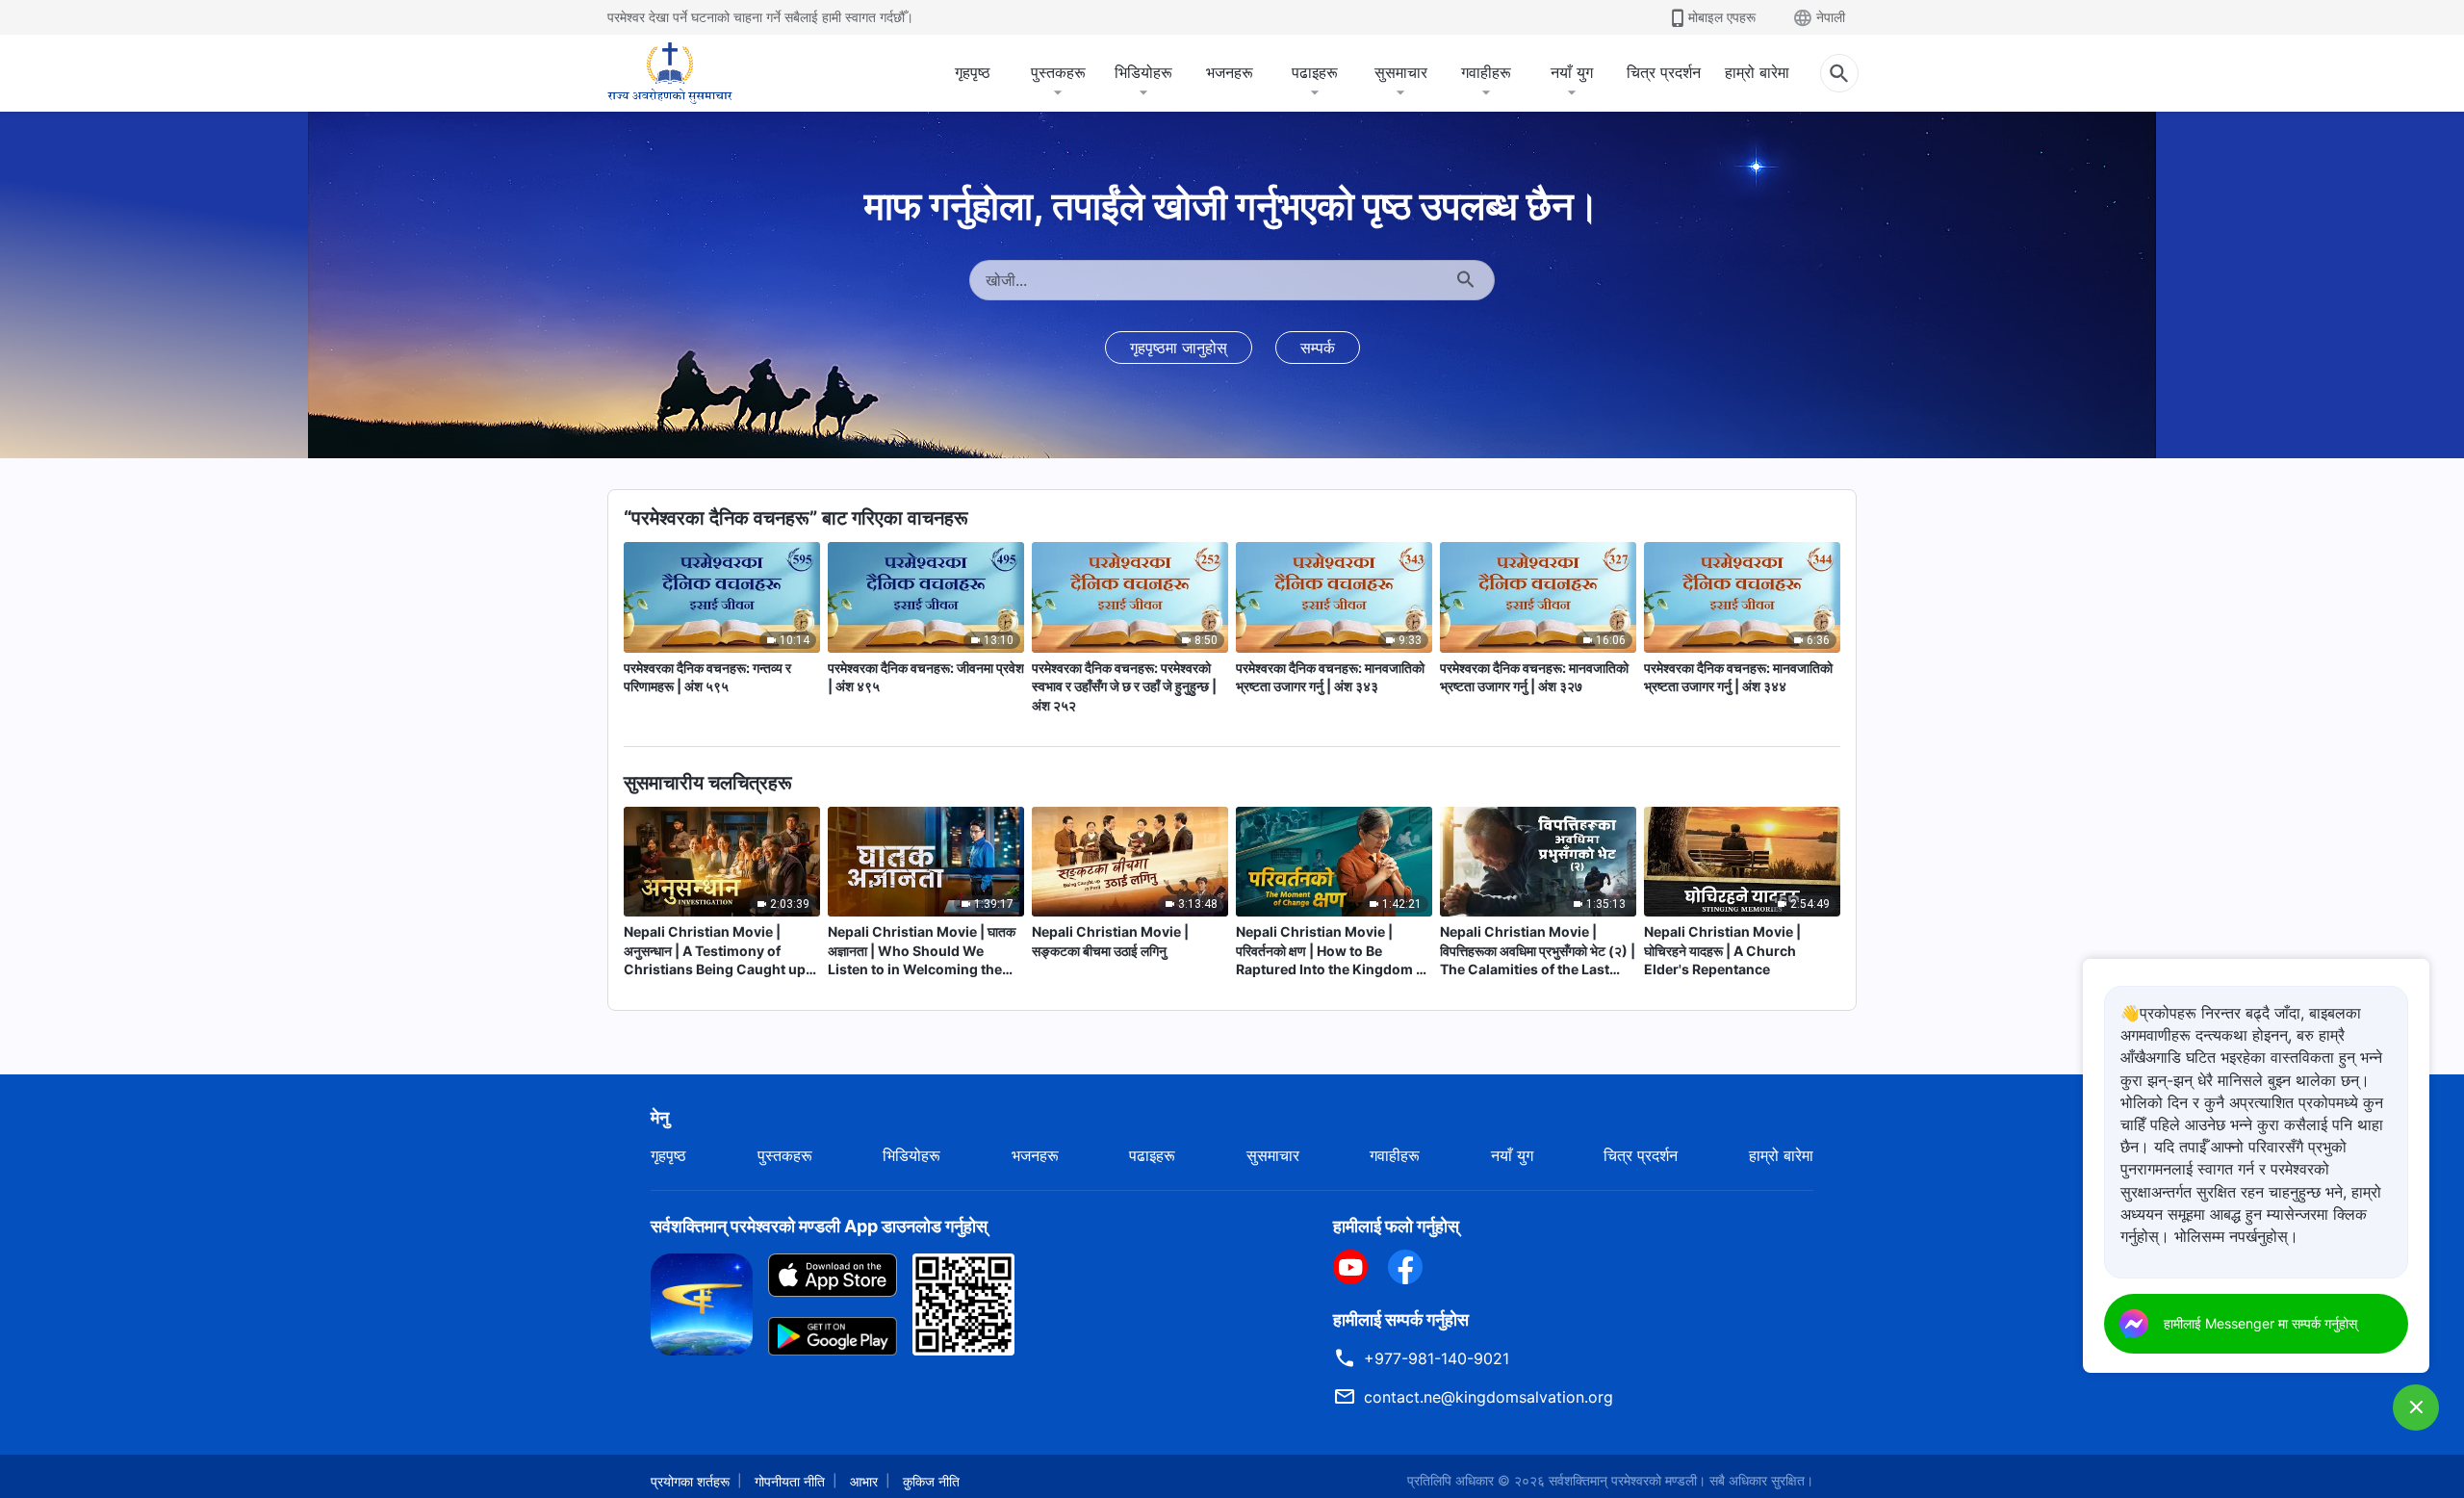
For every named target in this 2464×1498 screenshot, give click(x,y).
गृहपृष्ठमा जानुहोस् (1179, 348)
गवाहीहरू (1486, 72)
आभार (864, 1481)
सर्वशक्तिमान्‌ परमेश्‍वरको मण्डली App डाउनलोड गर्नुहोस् (819, 1226)
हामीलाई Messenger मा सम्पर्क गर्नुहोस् (2260, 1323)
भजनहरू (1230, 72)
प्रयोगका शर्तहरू (690, 1481)
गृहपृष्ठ (973, 72)
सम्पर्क (1318, 348)
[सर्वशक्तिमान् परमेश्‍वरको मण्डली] (670, 73)
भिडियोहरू (1143, 72)
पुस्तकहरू (1058, 72)
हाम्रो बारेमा (1757, 72)
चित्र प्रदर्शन (1664, 72)
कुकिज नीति (931, 1481)
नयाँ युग (1572, 72)
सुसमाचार (1401, 72)
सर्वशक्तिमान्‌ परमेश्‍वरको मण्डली (1623, 1480)
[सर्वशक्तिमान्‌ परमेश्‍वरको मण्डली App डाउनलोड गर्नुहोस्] (702, 1303)
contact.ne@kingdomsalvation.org (1489, 1397)
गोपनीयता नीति (790, 1481)
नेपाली (1831, 17)
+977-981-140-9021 (1437, 1358)
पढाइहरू (1315, 72)
